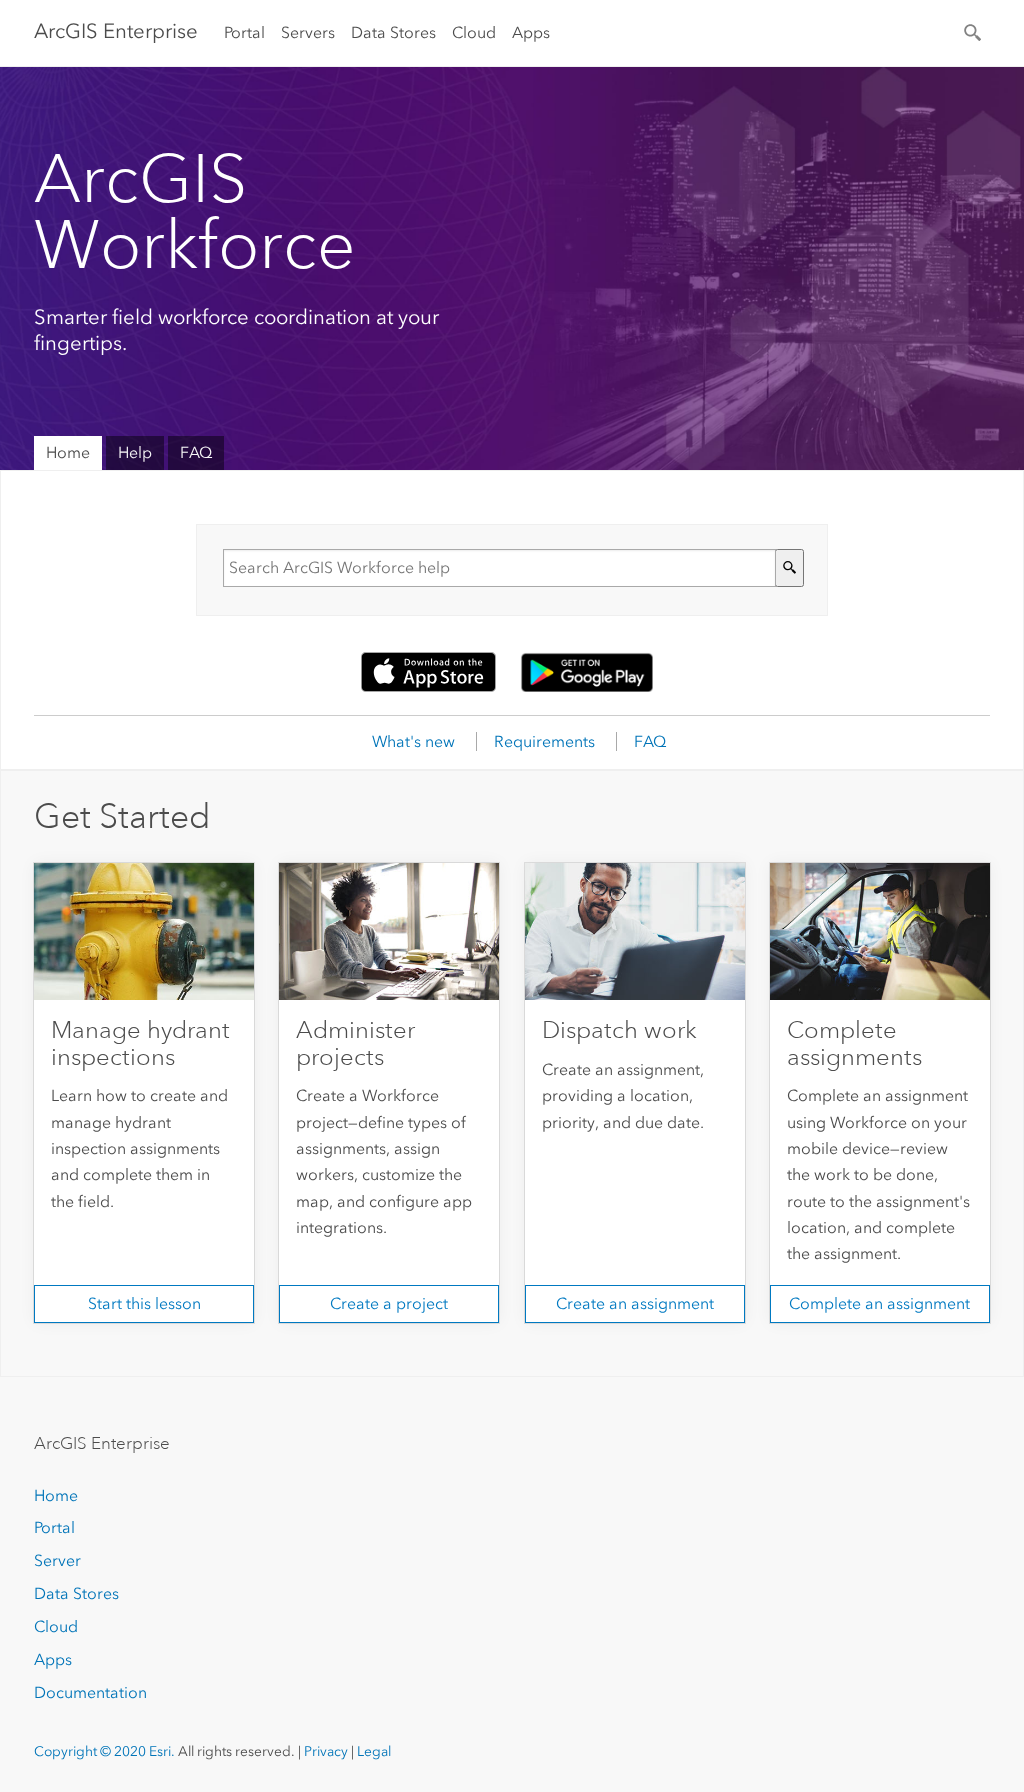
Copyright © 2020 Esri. (104, 1751)
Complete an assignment (879, 1303)
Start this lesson (144, 1303)
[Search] (974, 31)
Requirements (544, 741)
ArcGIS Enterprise (116, 31)
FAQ (196, 452)
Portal (244, 32)
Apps (531, 32)
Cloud (474, 32)
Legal (374, 1751)
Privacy (326, 1751)
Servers (308, 32)
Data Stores (393, 32)
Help (135, 452)
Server (57, 1560)
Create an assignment (635, 1303)
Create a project (389, 1303)
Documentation (90, 1692)
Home (68, 452)
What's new (413, 741)
